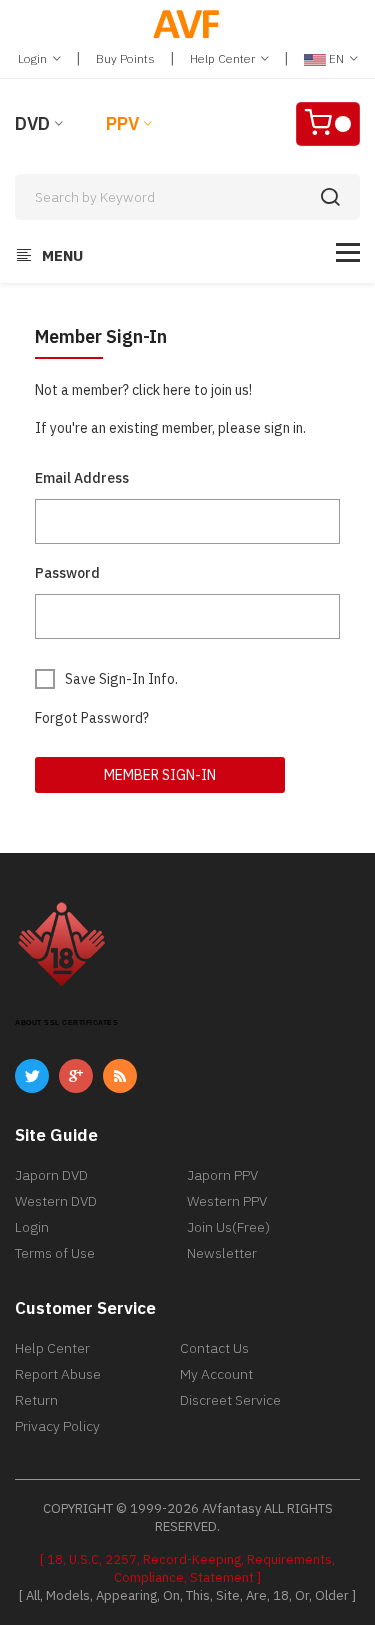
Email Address (82, 478)
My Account (216, 1374)
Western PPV (227, 1201)
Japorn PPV (222, 1175)
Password (67, 573)
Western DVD (56, 1201)
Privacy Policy (57, 1426)
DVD (32, 123)
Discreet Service (230, 1400)
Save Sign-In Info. (121, 679)
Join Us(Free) (228, 1227)
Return (36, 1400)
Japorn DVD (51, 1175)
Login (34, 58)
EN (336, 58)
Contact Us (214, 1348)
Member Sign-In (160, 775)
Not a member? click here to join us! (143, 390)
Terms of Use (55, 1253)
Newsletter (222, 1253)
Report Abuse (58, 1374)
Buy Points (125, 58)
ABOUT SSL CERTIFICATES (66, 1022)
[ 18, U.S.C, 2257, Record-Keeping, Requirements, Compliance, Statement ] (187, 1568)
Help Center (224, 58)
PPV (122, 123)
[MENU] (348, 252)
